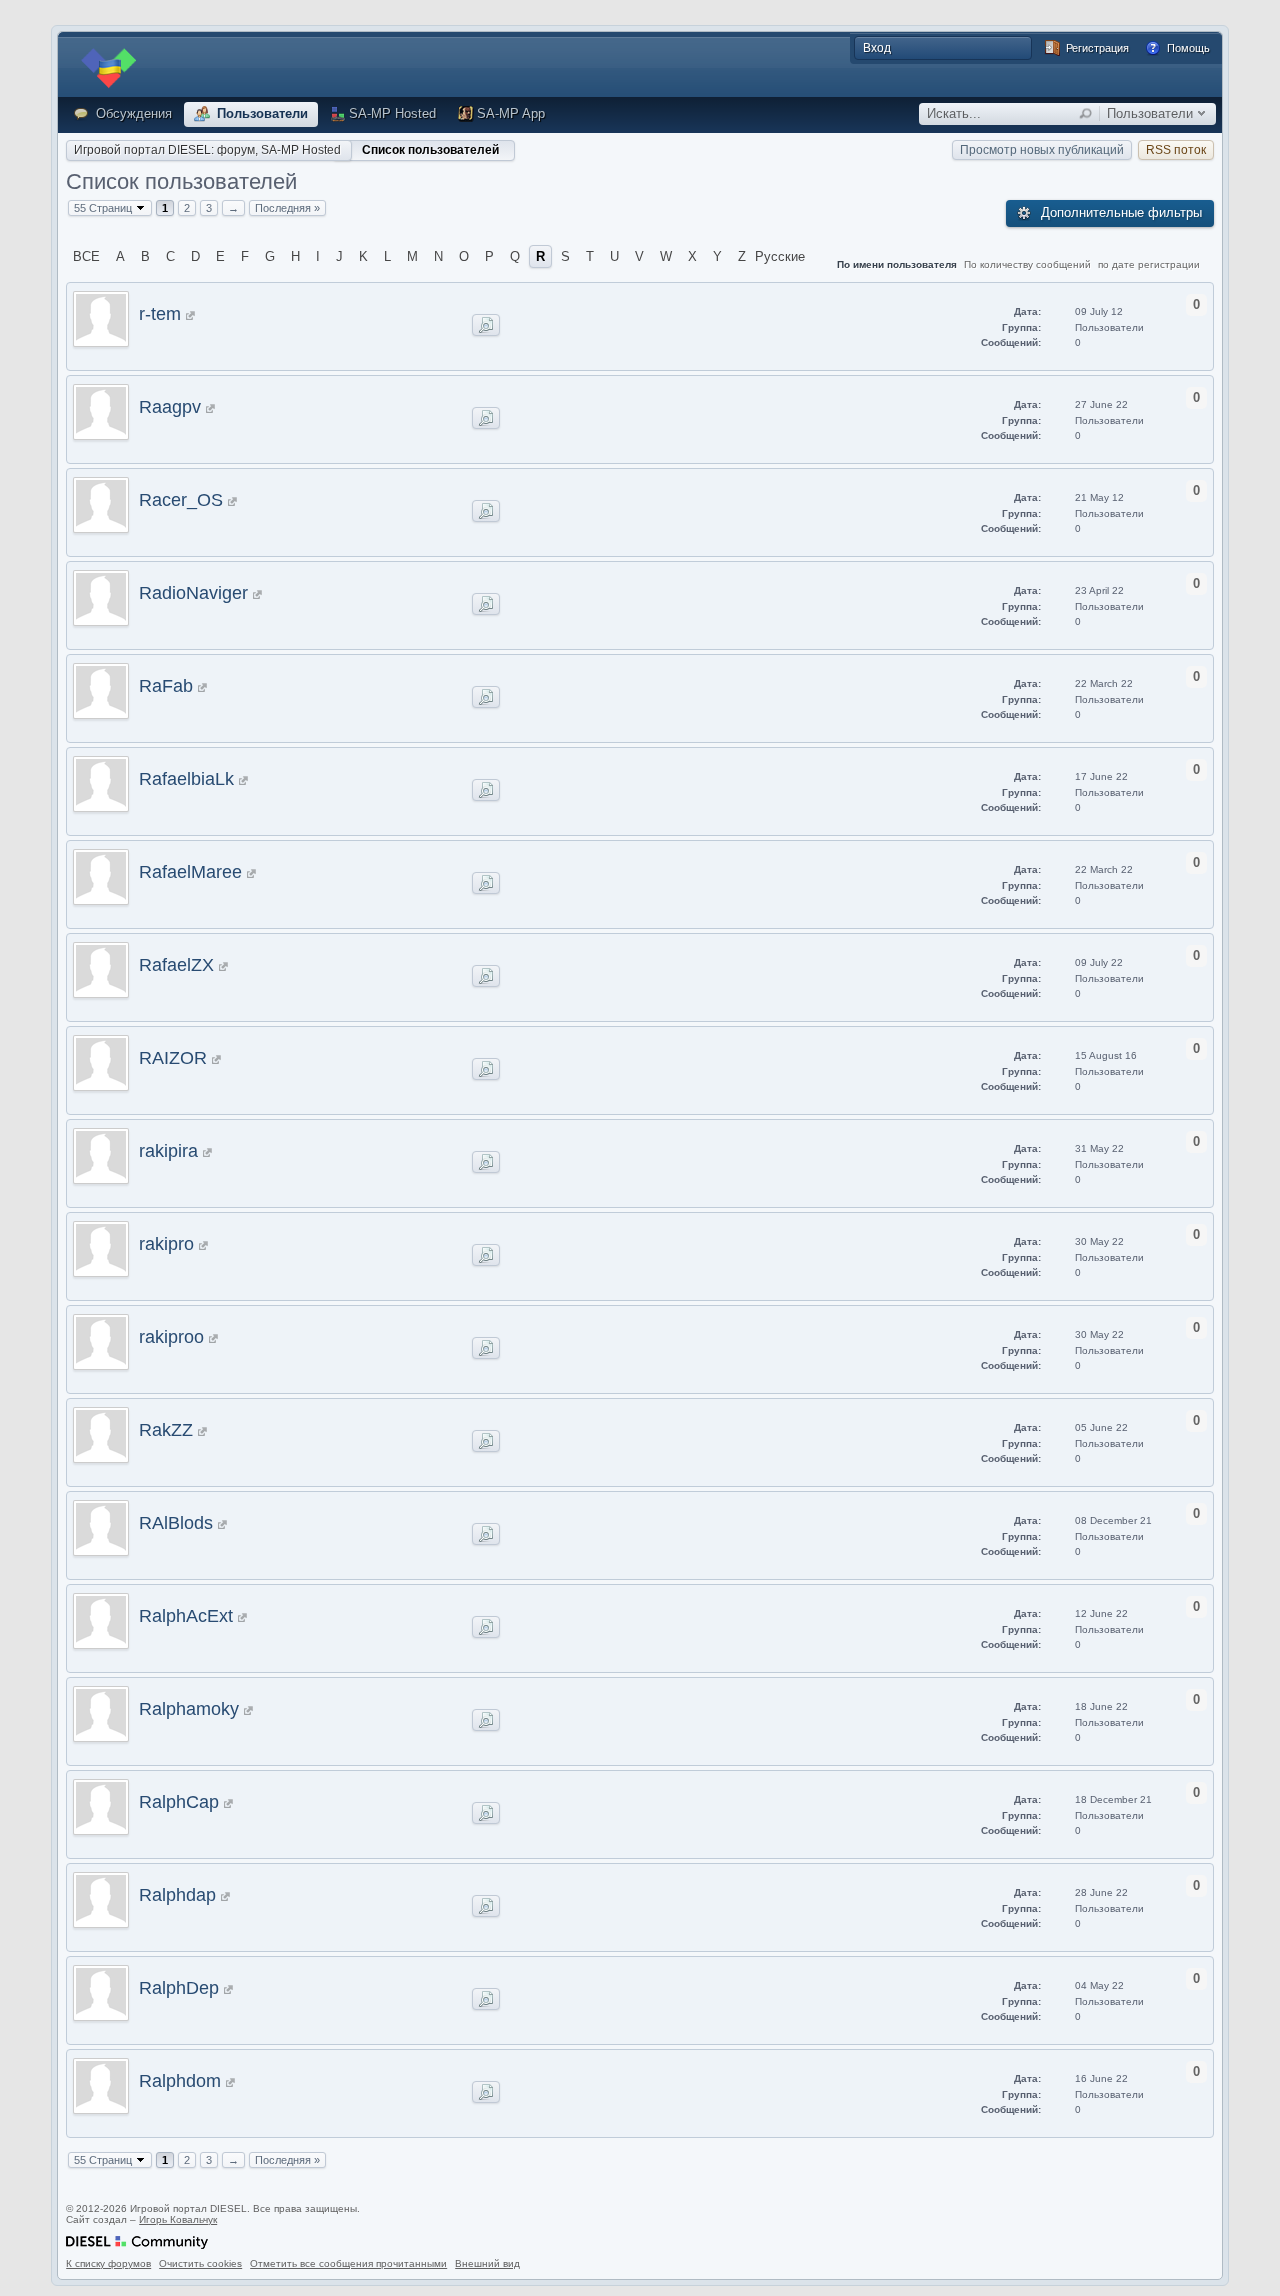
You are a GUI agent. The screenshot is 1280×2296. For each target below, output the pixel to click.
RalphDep (179, 1988)
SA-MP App (511, 113)
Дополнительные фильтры (1119, 212)
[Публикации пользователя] (486, 325)
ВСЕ (86, 256)
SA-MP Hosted (392, 113)
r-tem (160, 314)
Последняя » (287, 208)
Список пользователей (430, 150)
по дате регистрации (1149, 264)
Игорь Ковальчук (178, 2219)
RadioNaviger (193, 593)
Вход (877, 48)
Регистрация (1096, 48)
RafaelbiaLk (186, 779)
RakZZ (166, 1430)
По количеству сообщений (1027, 264)
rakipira (168, 1151)
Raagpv (170, 407)
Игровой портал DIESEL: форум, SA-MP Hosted (207, 150)
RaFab (166, 686)
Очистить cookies (200, 2263)
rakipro (166, 1244)
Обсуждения (132, 113)
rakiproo (171, 1337)
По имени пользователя (897, 264)
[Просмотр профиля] (190, 314)
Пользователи (260, 113)
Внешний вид (487, 2263)
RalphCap (179, 1802)
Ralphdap (177, 1895)
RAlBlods (176, 1523)
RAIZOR (173, 1058)
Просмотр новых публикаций (1042, 150)
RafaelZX (176, 965)
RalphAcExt (186, 1616)
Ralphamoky (189, 1709)
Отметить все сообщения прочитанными (348, 2263)
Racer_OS (181, 500)
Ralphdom (180, 2081)
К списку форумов (108, 2263)
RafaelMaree (190, 872)
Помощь (1187, 48)
